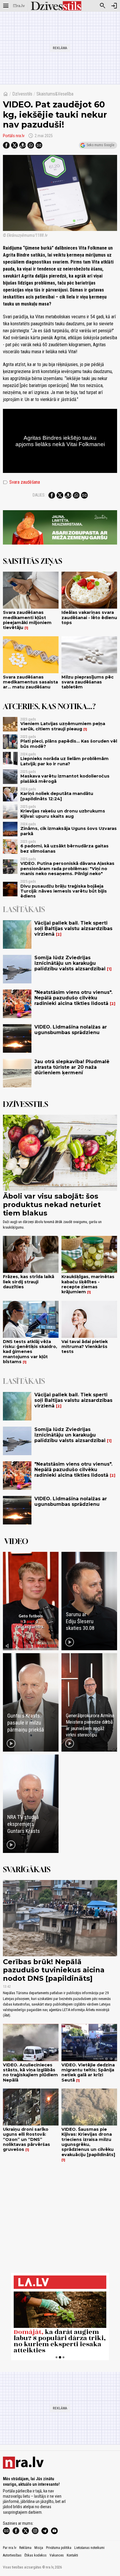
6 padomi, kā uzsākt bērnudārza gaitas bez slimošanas (65, 848)
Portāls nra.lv (14, 136)
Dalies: (39, 495)
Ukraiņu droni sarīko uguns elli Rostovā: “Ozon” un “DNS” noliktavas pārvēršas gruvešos (27, 2139)
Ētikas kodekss (36, 2555)
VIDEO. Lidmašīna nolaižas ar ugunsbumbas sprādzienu (71, 1030)
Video (16, 1541)
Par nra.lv (10, 2548)
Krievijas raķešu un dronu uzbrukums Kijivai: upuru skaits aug (63, 813)
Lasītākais (24, 909)
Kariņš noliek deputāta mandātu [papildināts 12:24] (57, 796)
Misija (39, 2548)
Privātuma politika (59, 2548)
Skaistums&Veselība (55, 94)
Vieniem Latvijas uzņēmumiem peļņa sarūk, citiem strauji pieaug (63, 726)
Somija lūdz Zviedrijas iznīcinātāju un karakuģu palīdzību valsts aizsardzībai (70, 963)
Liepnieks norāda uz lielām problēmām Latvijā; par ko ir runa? (65, 761)
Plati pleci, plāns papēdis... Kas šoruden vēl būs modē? (69, 744)
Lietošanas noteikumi (89, 2548)
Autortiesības (12, 2555)
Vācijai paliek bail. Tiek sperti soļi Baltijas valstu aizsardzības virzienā (73, 929)
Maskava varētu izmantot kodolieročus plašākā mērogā (65, 779)
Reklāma (25, 2548)
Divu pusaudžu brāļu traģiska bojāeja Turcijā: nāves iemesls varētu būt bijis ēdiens (64, 891)
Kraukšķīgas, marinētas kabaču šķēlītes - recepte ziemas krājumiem (88, 1284)
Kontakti (72, 2555)
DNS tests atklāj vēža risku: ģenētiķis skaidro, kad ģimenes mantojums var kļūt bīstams (30, 1352)
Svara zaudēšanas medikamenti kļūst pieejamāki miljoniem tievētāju (27, 620)
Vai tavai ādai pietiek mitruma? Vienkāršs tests (85, 1347)
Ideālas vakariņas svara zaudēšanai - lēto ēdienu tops (89, 618)
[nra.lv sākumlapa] (19, 6)
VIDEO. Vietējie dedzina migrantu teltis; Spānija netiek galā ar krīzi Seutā (88, 2073)
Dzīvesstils (22, 94)
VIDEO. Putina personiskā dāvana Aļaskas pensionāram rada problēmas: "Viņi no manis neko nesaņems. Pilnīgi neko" (67, 869)
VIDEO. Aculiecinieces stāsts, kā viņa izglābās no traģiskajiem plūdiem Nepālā (30, 2073)
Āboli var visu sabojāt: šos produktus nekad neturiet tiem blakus (52, 1205)
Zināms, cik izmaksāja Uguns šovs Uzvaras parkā (69, 831)
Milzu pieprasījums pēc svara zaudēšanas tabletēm (88, 682)
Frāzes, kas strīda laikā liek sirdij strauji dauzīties (29, 1282)
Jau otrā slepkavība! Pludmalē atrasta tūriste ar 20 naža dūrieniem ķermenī (72, 1067)
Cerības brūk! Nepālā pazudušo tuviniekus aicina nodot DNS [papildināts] (54, 1970)
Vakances (57, 2555)
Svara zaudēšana (21, 482)
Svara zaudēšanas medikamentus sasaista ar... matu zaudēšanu (30, 682)
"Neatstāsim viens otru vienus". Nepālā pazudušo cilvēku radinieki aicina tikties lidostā (73, 998)
